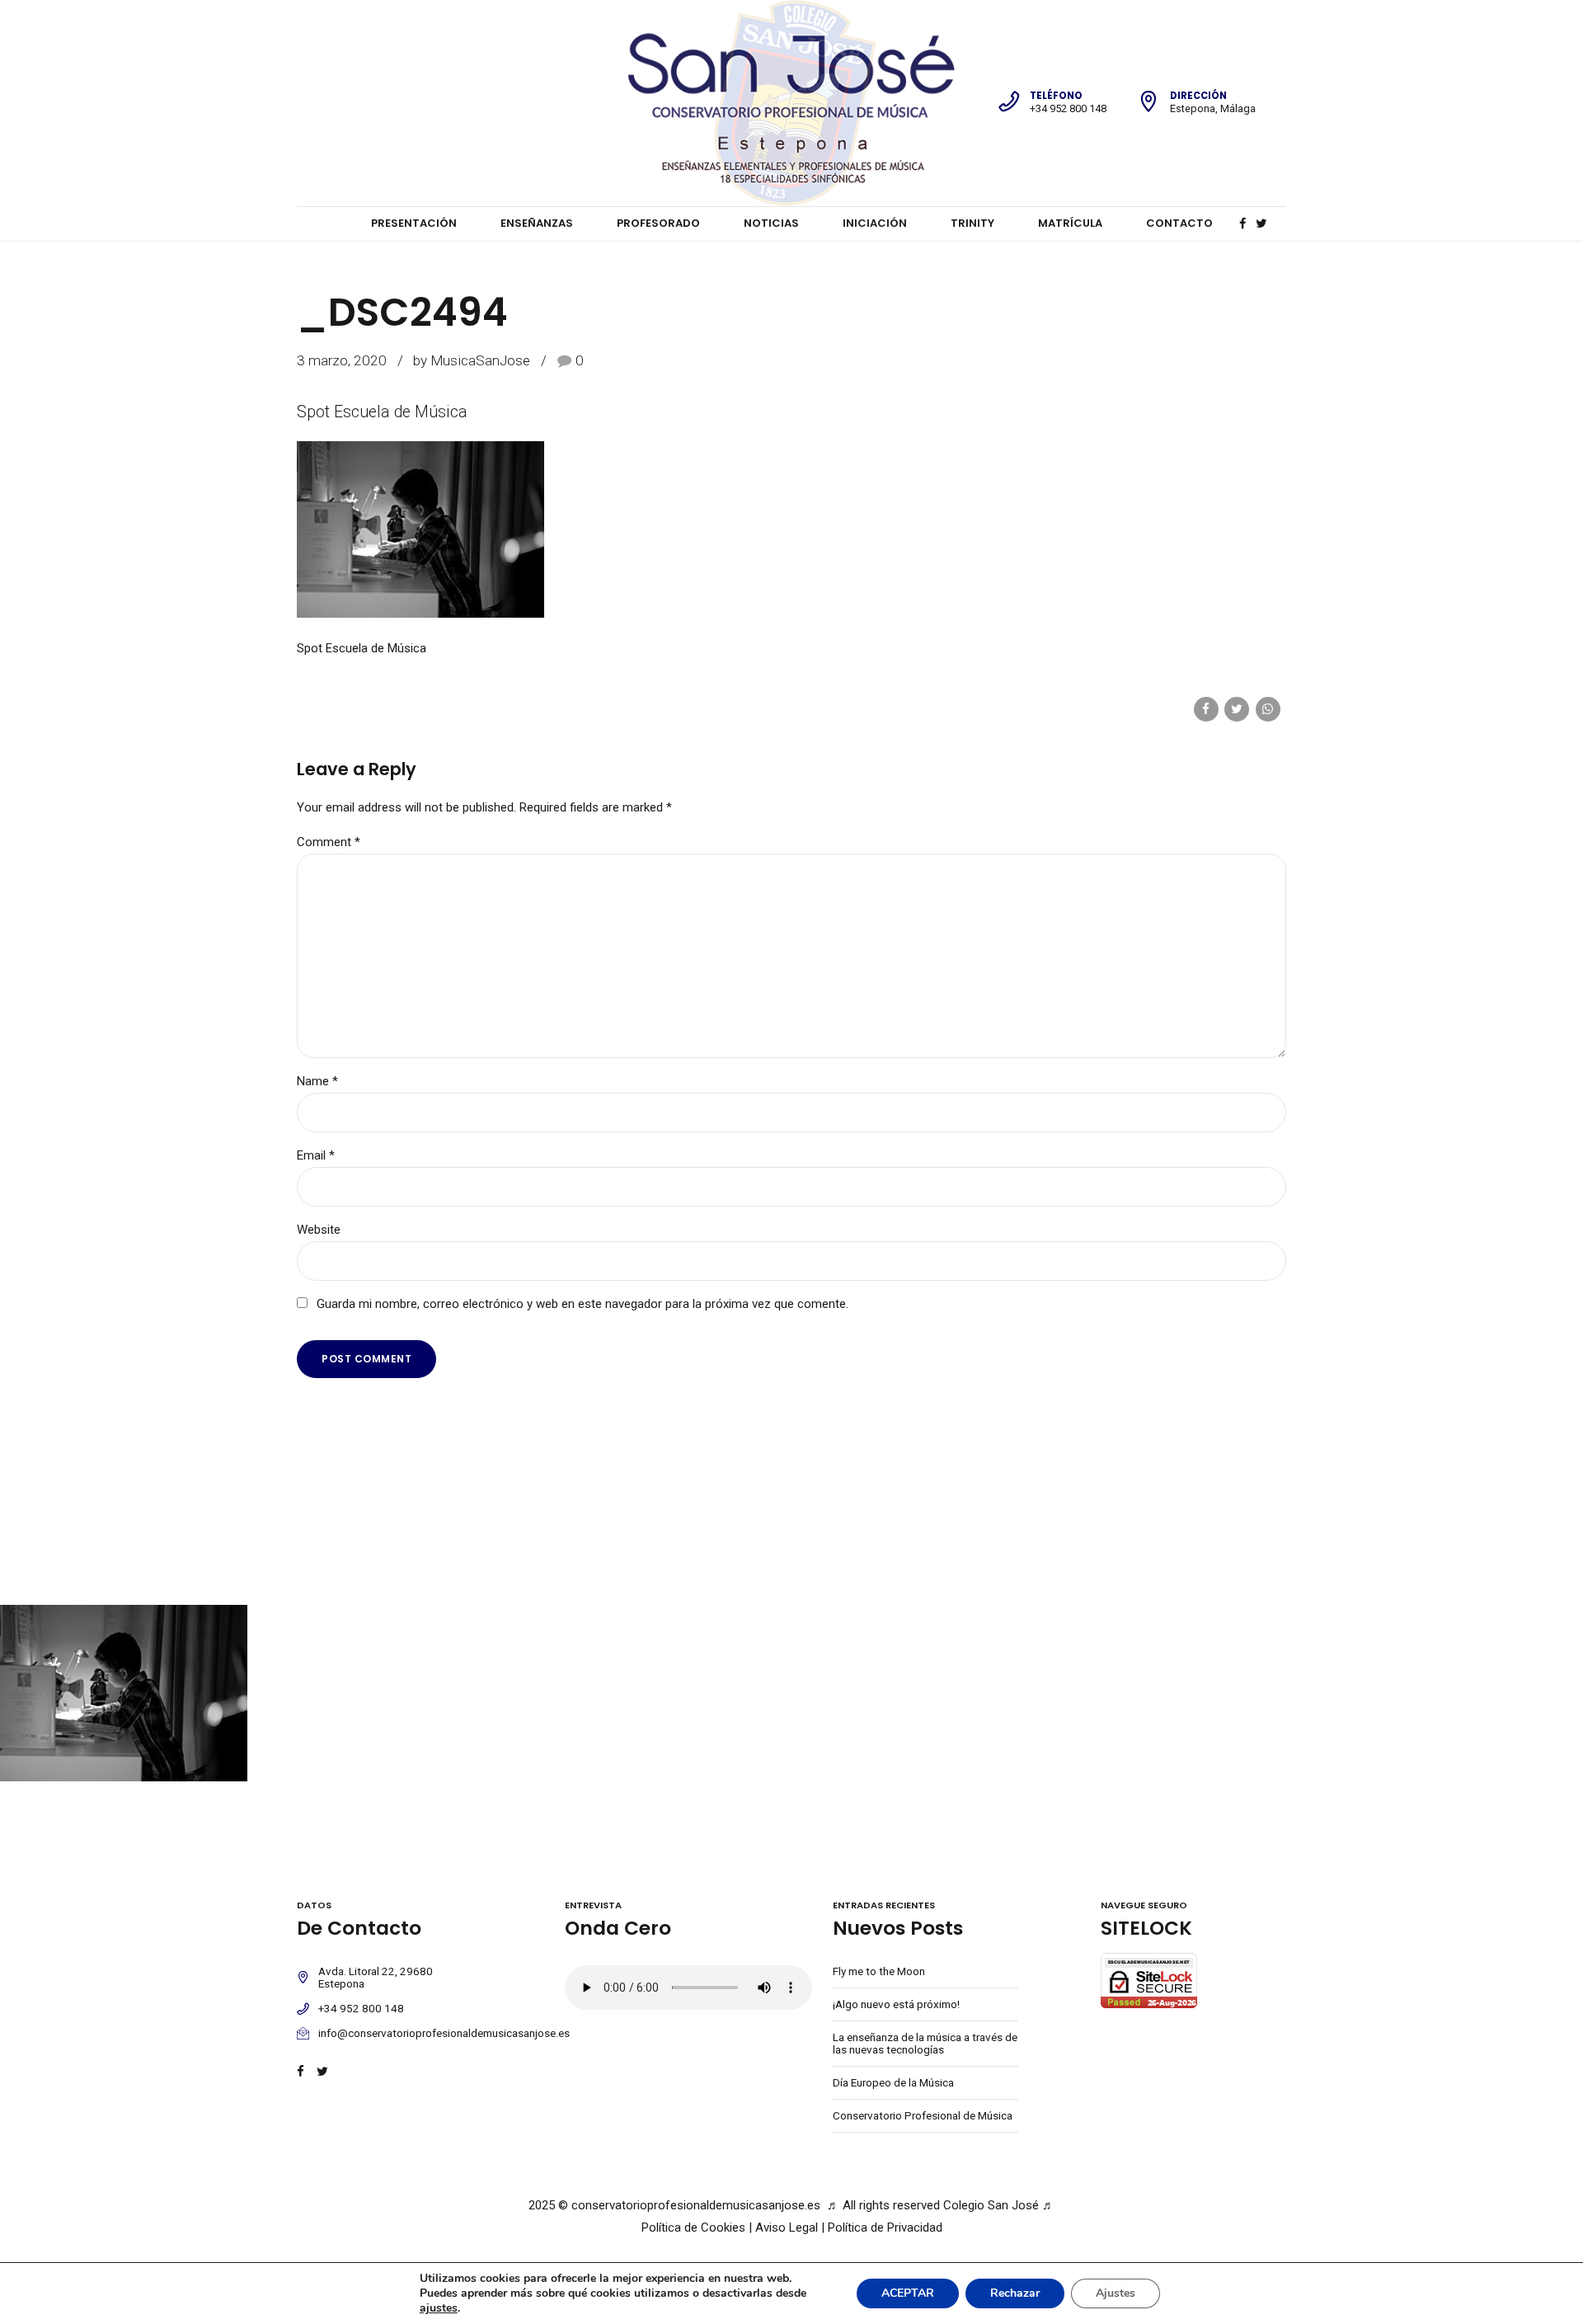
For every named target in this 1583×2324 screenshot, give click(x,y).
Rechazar (1015, 2293)
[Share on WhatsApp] (1268, 709)
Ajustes (1116, 2293)
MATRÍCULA (1070, 223)
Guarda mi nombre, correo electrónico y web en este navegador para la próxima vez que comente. (582, 1304)
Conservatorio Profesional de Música (923, 2115)
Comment (329, 842)
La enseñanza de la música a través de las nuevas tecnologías (925, 2043)
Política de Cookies (693, 2228)
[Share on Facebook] (1206, 709)
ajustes (439, 2308)
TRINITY (972, 223)
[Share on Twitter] (1237, 709)
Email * (316, 1155)
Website (319, 1230)
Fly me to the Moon (879, 1971)
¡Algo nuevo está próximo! (896, 2004)
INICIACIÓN (875, 223)
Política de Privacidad (885, 2228)
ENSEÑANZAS (537, 223)
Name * (317, 1081)
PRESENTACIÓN (414, 223)
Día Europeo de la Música (893, 2082)
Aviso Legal (787, 2228)
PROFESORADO (658, 223)
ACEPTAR (908, 2293)
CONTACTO (1179, 223)
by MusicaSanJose (472, 360)
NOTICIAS (771, 223)
